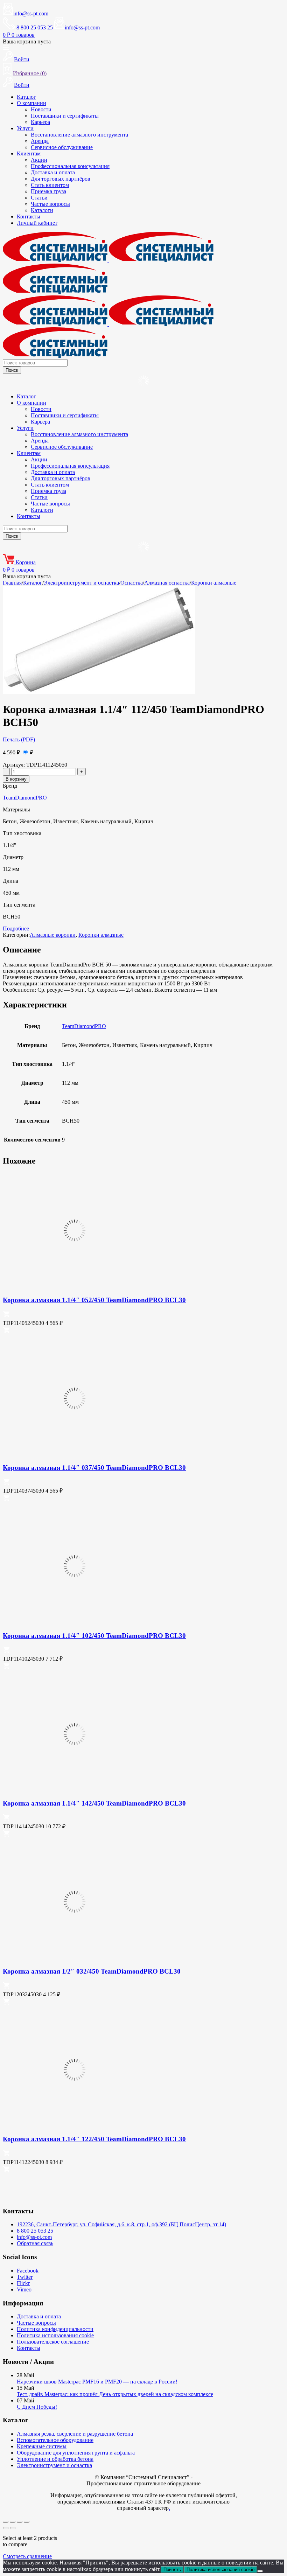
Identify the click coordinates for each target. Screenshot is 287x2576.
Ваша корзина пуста (27, 41)
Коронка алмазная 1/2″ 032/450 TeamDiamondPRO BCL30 (92, 1971)
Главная (12, 583)
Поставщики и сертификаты (65, 116)
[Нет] (260, 2571)
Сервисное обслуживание (62, 147)
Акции (39, 160)
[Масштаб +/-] (6, 2522)
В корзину (16, 779)
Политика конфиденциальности (55, 2329)
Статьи (39, 198)
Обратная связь (35, 2243)
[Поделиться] (20, 2522)
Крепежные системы (42, 2446)
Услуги (25, 128)
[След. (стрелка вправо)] (13, 2528)
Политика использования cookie (55, 2335)
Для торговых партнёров (61, 179)
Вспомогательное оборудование (55, 2440)
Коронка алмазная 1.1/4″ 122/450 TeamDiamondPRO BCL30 (94, 2139)
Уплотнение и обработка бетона (55, 2459)
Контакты (29, 217)
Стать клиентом (50, 185)
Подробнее (16, 929)
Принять (172, 2570)
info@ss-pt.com (31, 13)
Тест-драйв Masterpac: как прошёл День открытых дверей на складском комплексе (115, 2394)
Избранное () (30, 73)
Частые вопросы (50, 204)
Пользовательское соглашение (53, 2342)
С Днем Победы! (37, 2407)
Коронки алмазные (214, 583)
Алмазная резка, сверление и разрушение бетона (75, 2434)
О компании (31, 103)
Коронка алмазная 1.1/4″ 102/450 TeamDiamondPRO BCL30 (94, 1636)
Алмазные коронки (53, 935)
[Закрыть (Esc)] (27, 2522)
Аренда (40, 141)
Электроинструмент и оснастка (81, 583)
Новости (41, 109)
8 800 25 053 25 (35, 2231)
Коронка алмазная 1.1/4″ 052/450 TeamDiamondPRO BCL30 (94, 1300)
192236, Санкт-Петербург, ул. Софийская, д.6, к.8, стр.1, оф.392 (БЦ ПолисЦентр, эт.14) (121, 2224)
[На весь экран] (13, 2522)
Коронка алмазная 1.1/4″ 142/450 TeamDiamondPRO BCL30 (94, 1803)
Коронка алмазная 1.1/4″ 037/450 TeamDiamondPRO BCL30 (94, 1468)
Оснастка (132, 583)
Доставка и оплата (53, 172)
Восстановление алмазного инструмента (79, 135)
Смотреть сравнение (27, 2556)
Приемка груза (48, 191)
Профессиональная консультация (70, 166)
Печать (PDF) (19, 739)
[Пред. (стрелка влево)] (6, 2528)
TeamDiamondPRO (25, 798)
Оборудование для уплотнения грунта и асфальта (76, 2453)
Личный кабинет (37, 223)
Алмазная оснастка (167, 583)
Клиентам (29, 153)
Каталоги (42, 210)
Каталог (26, 97)
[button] (6, 1316)
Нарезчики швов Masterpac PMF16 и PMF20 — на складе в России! (97, 2382)
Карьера (40, 122)
